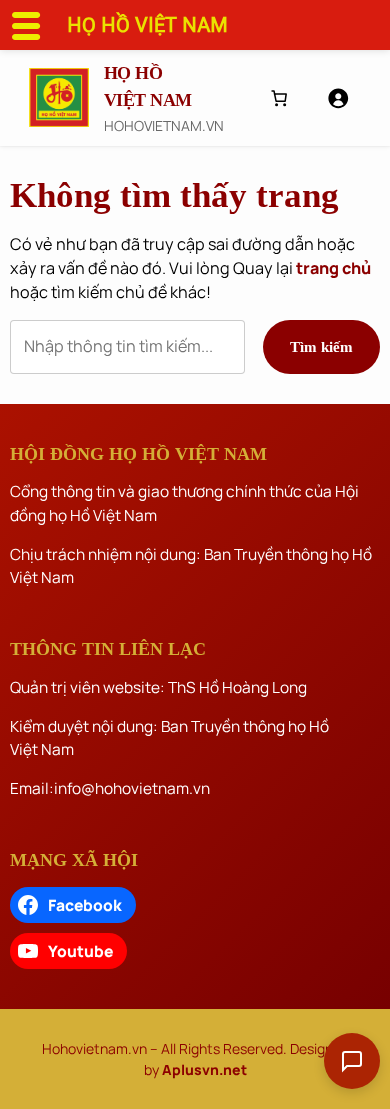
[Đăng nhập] (338, 98)
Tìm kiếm (321, 346)
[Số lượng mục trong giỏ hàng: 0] (279, 98)
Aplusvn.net (204, 1069)
